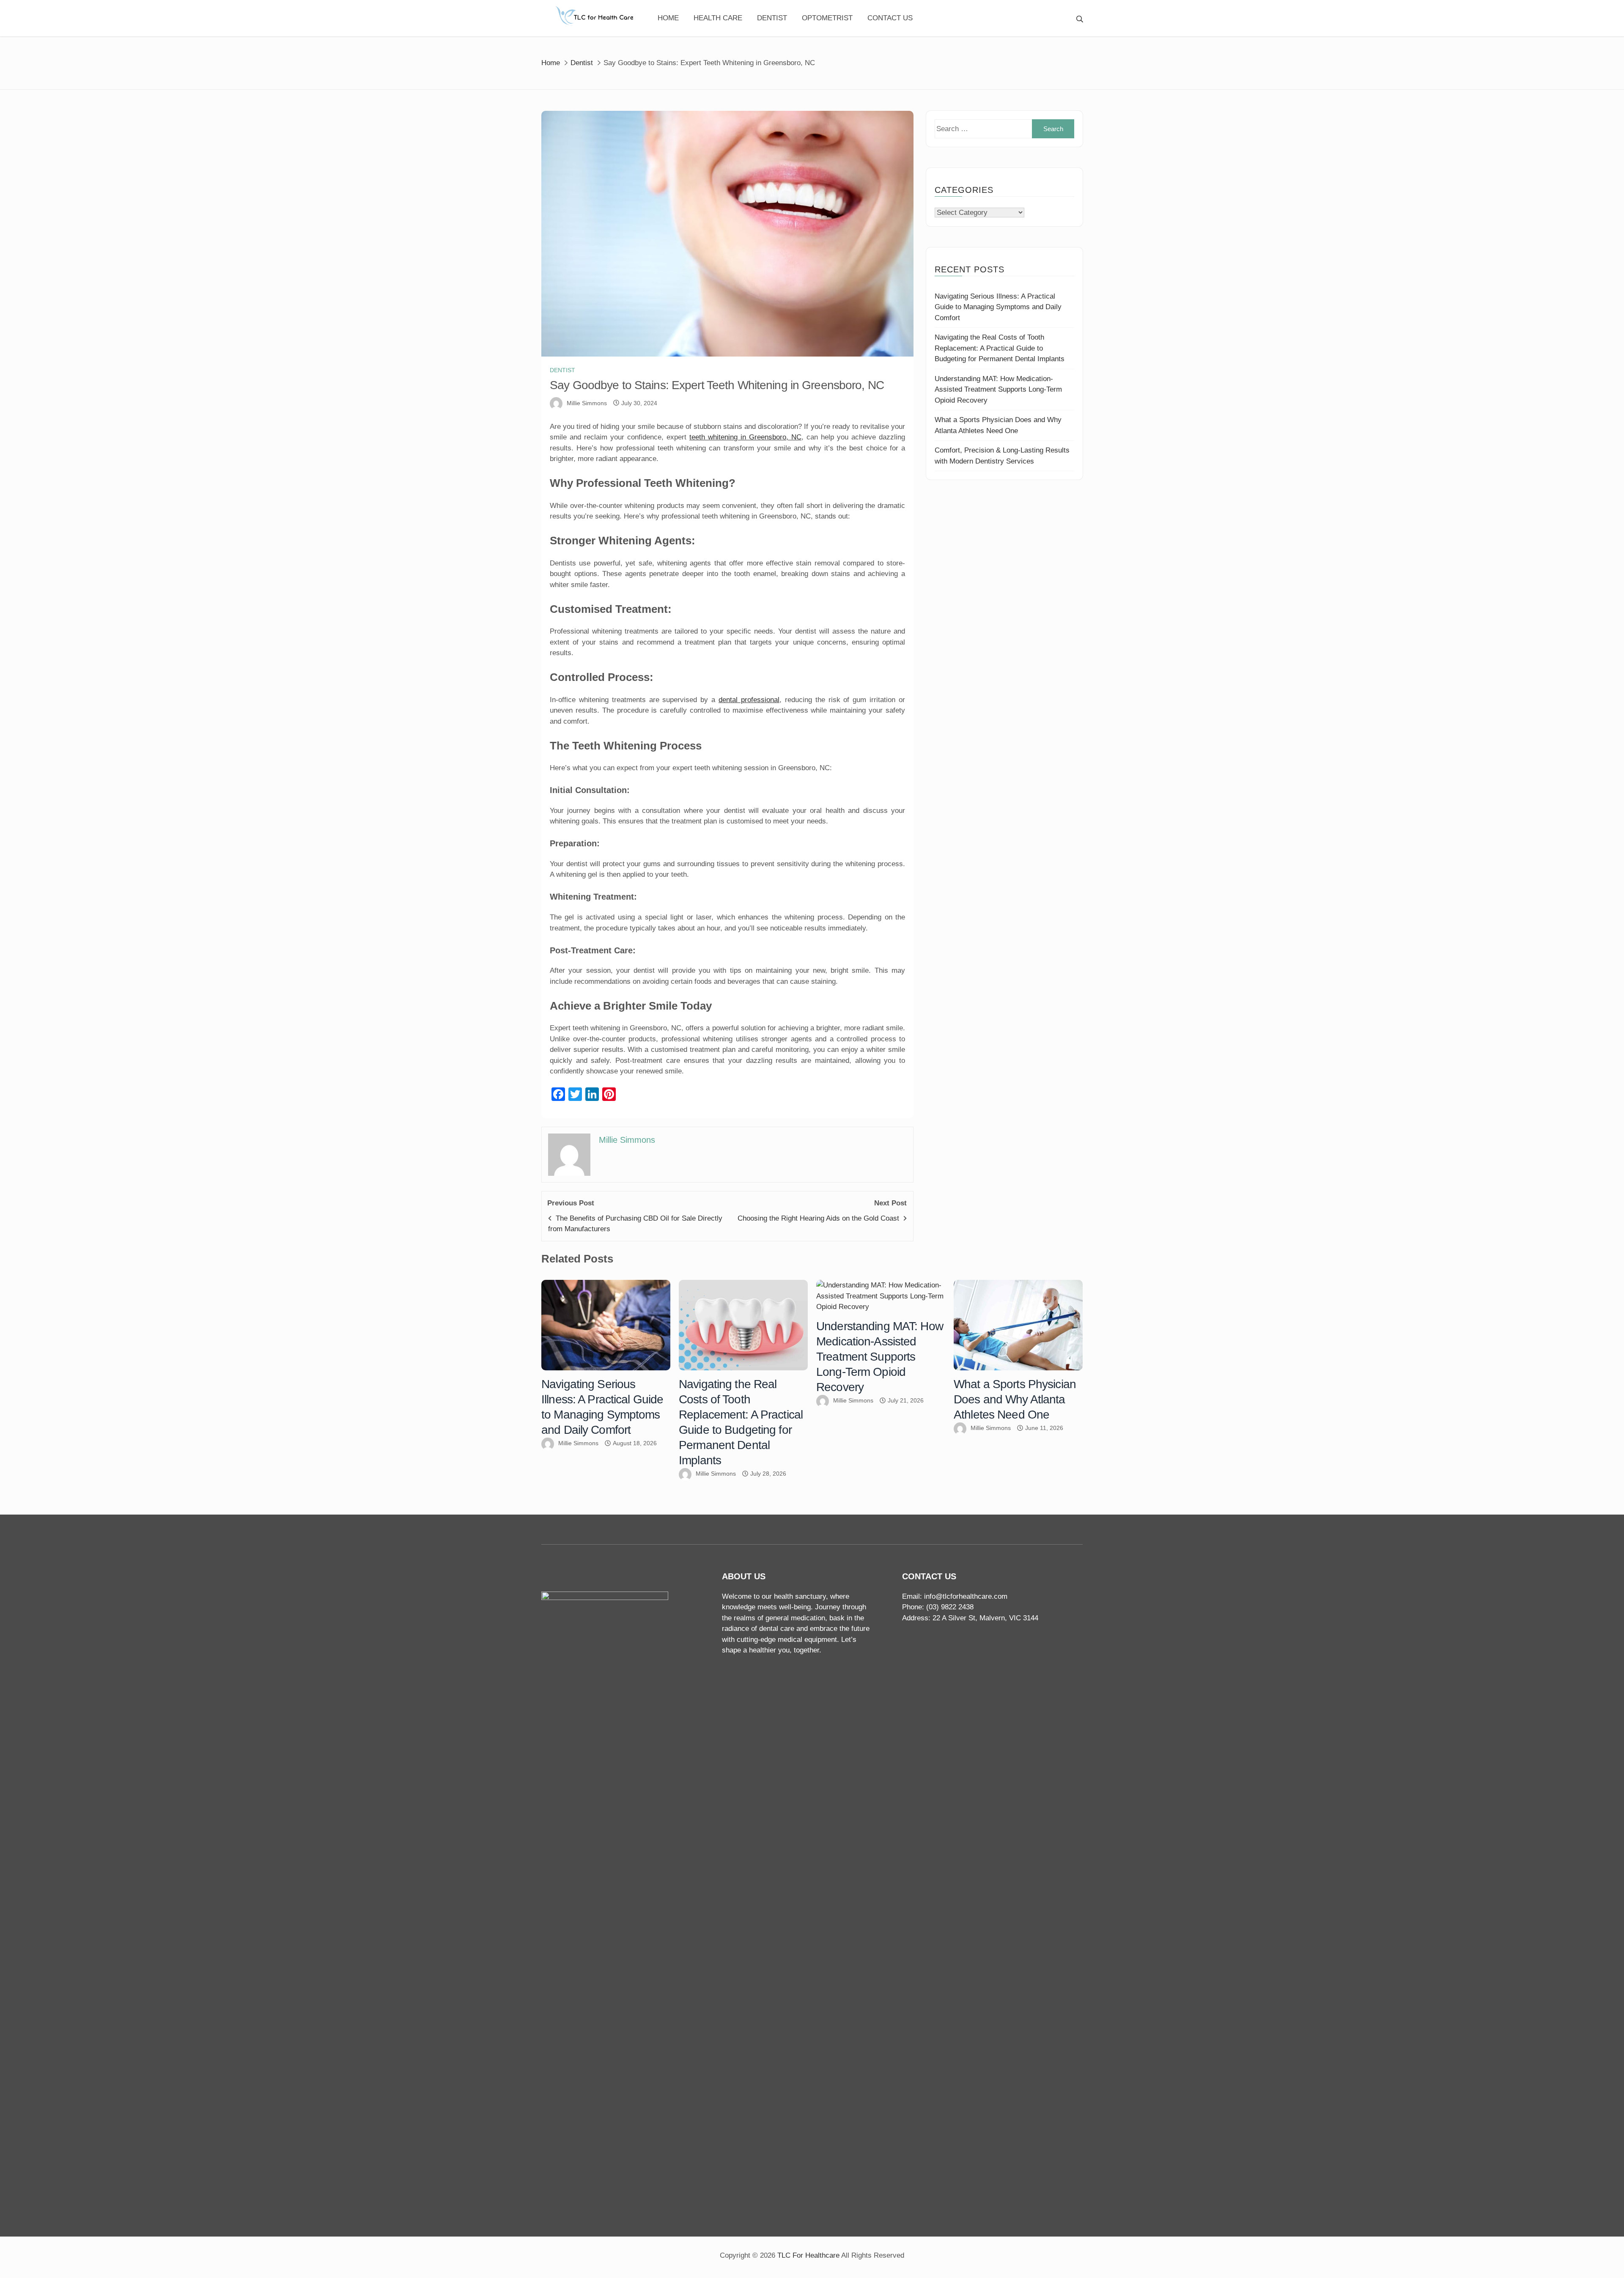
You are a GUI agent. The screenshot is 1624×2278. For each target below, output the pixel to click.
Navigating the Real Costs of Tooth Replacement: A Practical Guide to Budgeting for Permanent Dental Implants (1000, 348)
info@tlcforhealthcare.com (966, 1596)
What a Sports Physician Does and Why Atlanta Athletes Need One (1015, 1399)
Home (668, 18)
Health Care (718, 18)
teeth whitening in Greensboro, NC (745, 437)
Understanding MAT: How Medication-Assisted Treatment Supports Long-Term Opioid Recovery (998, 390)
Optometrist (827, 18)
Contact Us (890, 18)
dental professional (749, 700)
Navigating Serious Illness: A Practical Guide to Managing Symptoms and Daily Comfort (998, 307)
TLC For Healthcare (808, 2255)
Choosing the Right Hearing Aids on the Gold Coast (818, 1218)
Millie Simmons (587, 403)
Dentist (772, 18)
